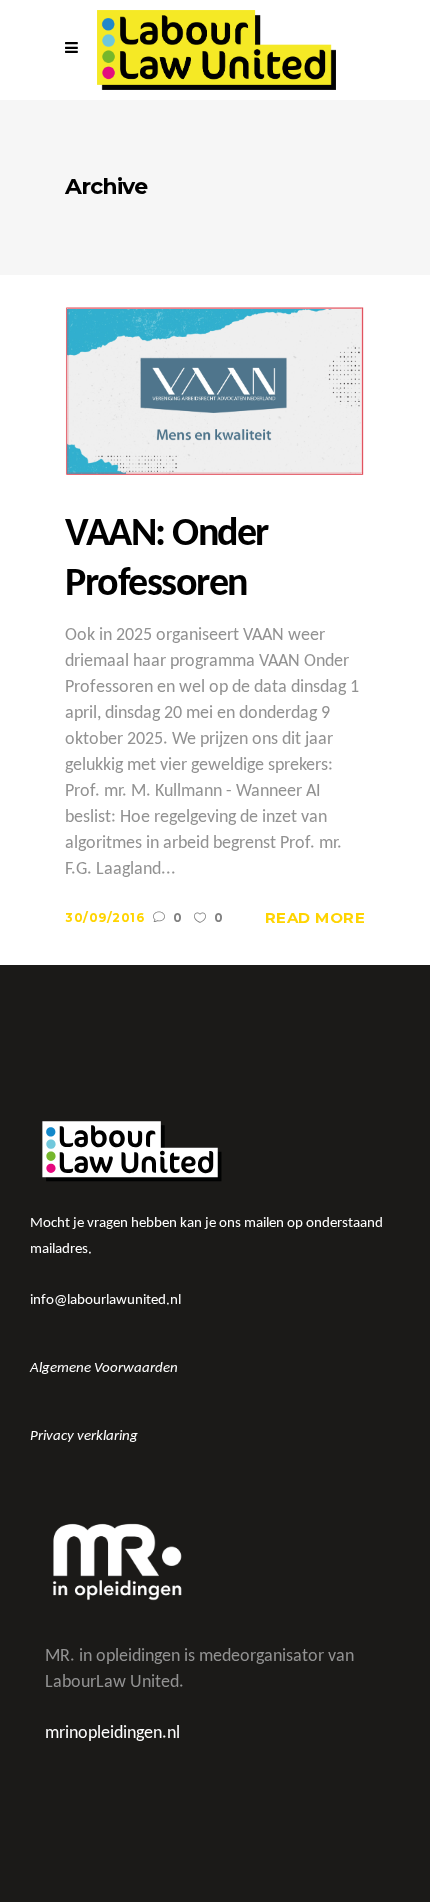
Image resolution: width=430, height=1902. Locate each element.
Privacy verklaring (84, 1436)
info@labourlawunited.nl (105, 1300)
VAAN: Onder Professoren (166, 560)
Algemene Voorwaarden (104, 1368)
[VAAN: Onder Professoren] (215, 390)
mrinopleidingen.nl (112, 1733)
